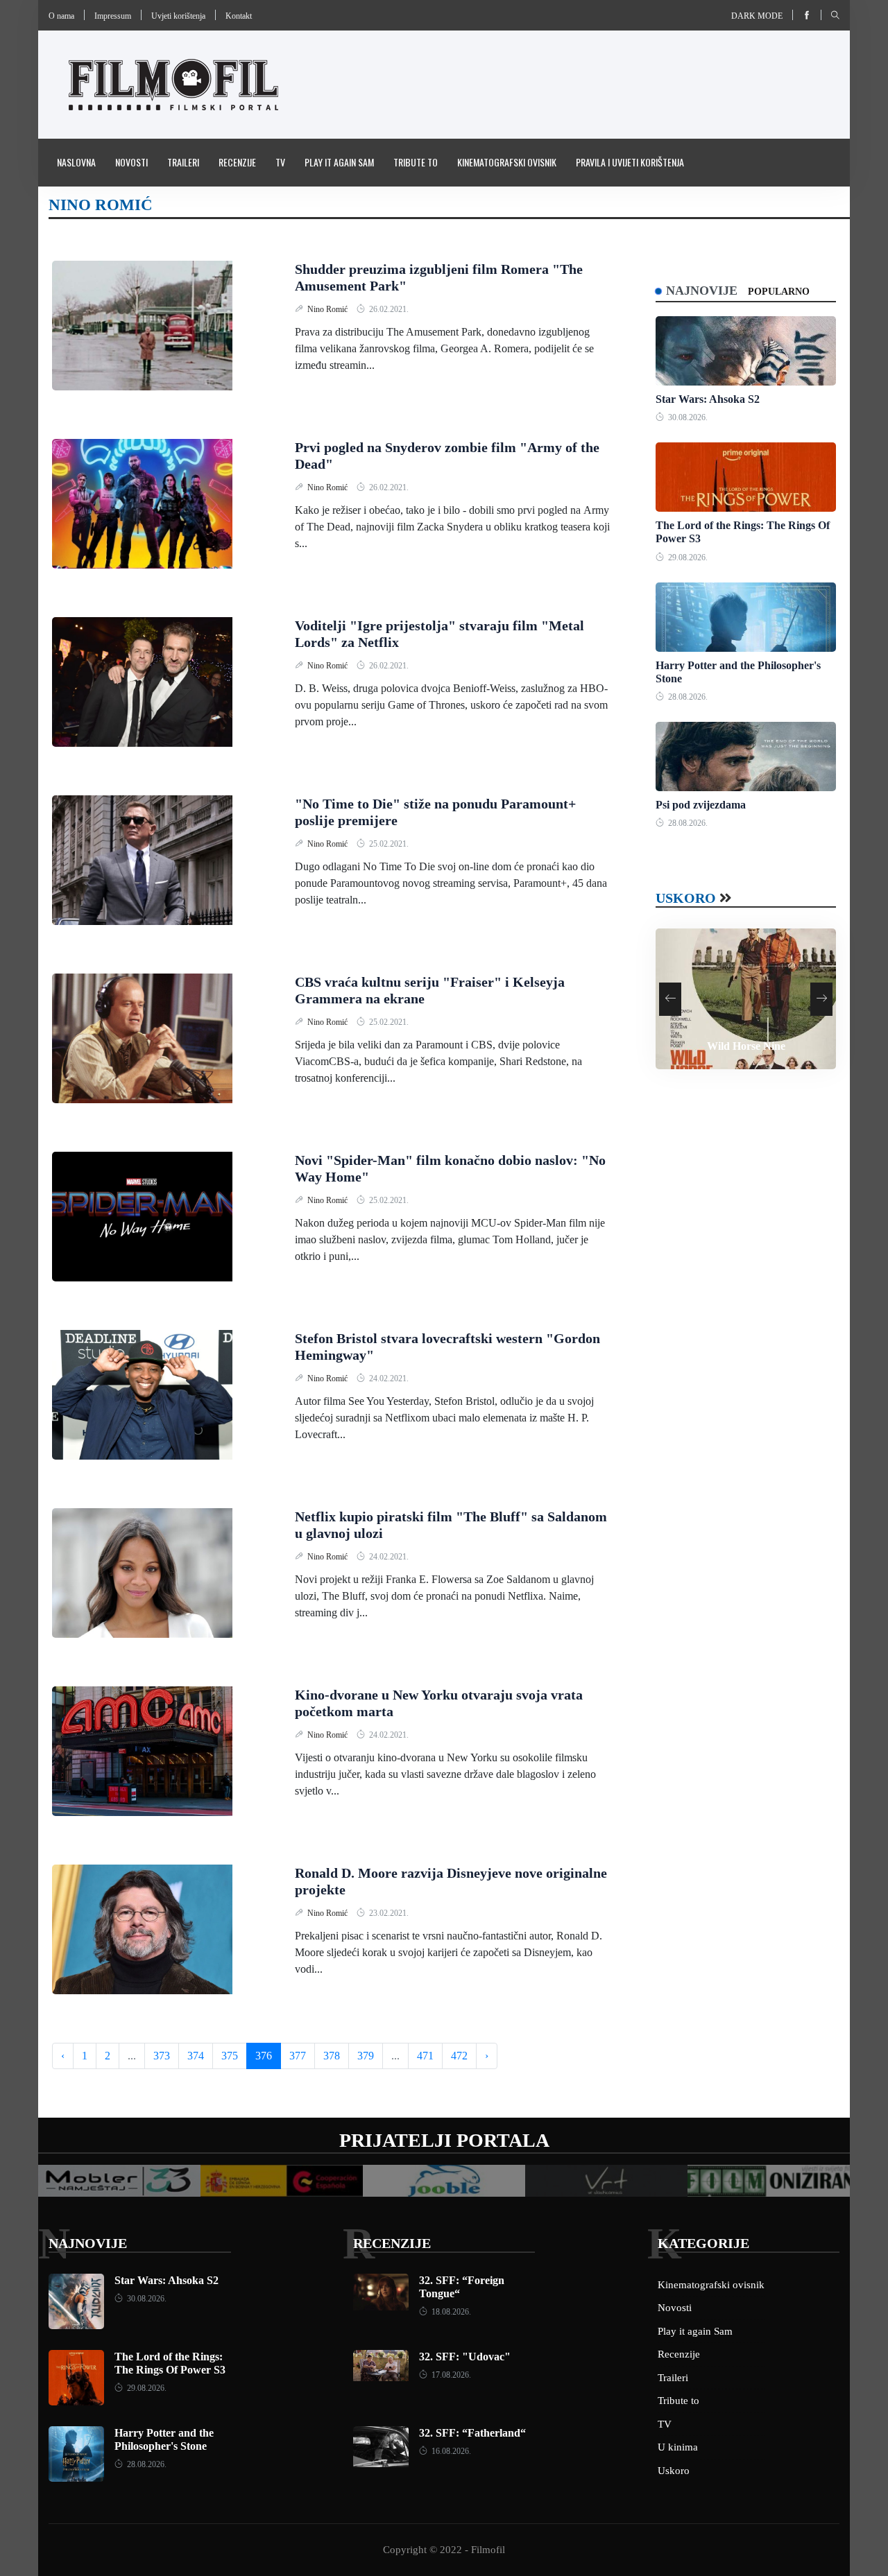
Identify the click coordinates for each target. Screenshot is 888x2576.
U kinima (678, 2447)
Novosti (131, 162)
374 (196, 2056)
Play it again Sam (339, 162)
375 (230, 2056)
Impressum (113, 16)
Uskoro (686, 898)
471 (425, 2056)
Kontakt (239, 16)
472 (459, 2056)
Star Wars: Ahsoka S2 (708, 399)
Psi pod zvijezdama (701, 805)
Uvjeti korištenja (178, 16)
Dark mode (757, 16)
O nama (61, 16)
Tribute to (416, 162)
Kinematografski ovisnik (507, 162)
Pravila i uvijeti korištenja (630, 162)
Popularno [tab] (779, 292)
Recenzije (237, 162)
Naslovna (76, 162)
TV (280, 162)
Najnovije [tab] (702, 291)
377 (298, 2056)
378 (332, 2056)
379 (366, 2056)
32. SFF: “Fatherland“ (472, 2433)
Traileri (183, 162)
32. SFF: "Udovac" (465, 2357)
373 (162, 2056)
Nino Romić (328, 309)
